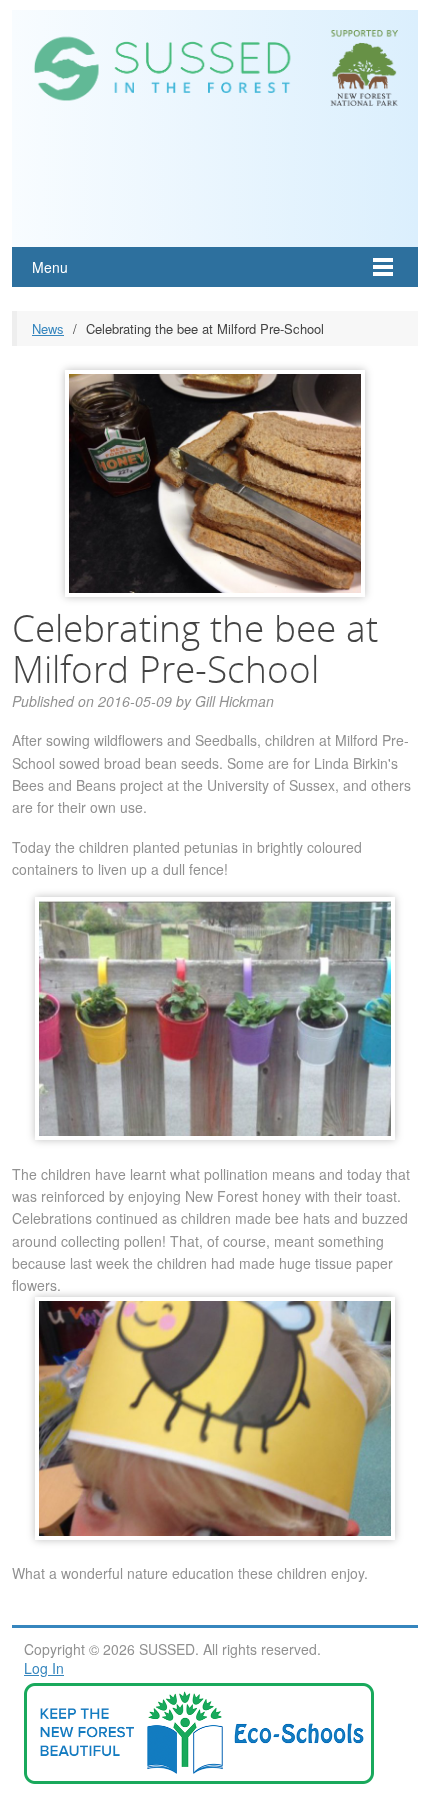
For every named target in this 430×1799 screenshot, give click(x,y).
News (48, 328)
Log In (44, 1668)
